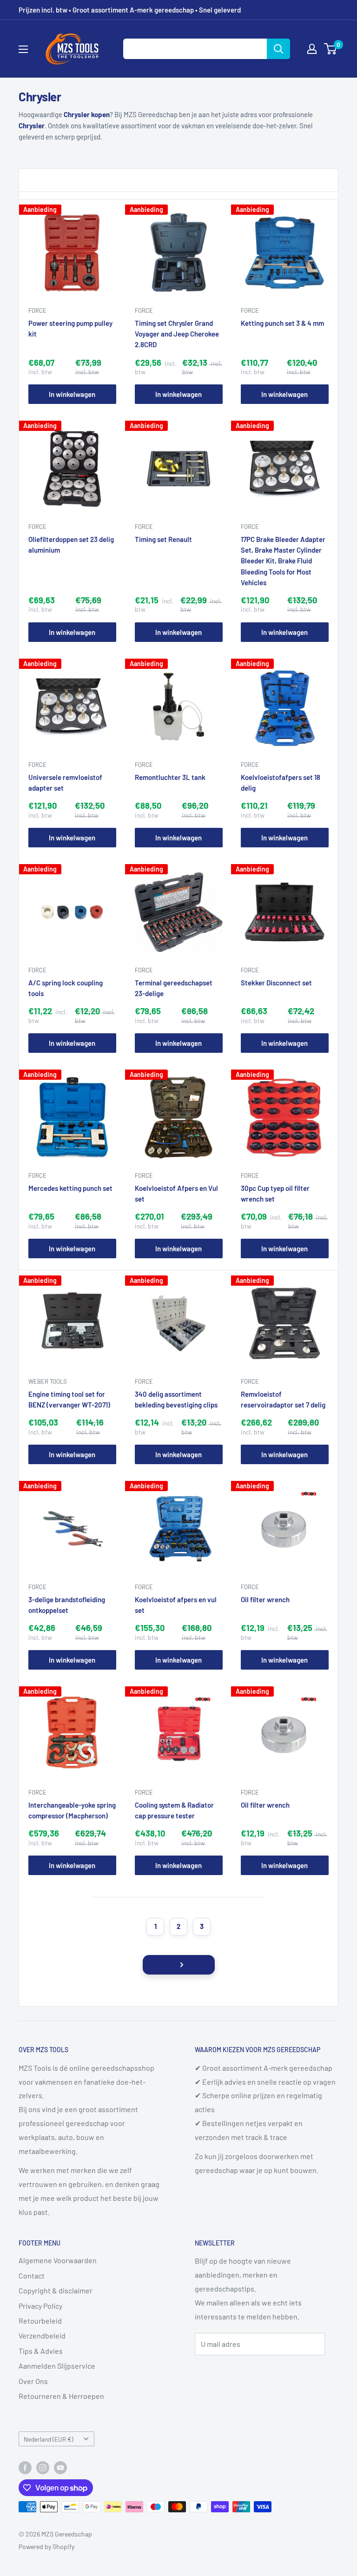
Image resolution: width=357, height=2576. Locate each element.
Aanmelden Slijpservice (57, 2366)
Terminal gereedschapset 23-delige (174, 988)
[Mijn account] (312, 49)
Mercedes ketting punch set (70, 1188)
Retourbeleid (40, 2321)
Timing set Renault (163, 539)
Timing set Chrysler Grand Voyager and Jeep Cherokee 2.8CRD (177, 334)
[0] (331, 49)
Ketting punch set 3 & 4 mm (282, 323)
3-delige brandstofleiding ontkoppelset (67, 1605)
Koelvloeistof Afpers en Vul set (176, 1193)
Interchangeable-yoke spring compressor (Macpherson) (72, 1810)
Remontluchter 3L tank (170, 777)
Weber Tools (48, 1381)
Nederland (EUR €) (49, 2439)
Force (37, 310)
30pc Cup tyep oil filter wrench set (275, 1193)
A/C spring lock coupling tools (66, 988)
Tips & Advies (41, 2351)
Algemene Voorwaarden (58, 2260)
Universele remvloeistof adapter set (65, 783)
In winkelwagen (72, 394)
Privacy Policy (40, 2306)
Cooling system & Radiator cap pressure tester (174, 1810)
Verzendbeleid (42, 2335)
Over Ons (33, 2381)
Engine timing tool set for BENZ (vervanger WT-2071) (69, 1399)
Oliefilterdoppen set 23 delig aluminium (71, 545)
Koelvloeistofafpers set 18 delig (281, 783)
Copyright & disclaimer (56, 2290)
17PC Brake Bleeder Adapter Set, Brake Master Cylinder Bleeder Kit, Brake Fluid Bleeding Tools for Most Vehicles (283, 561)
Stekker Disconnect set (276, 983)
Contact (32, 2275)
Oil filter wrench (265, 1599)
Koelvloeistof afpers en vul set (176, 1605)
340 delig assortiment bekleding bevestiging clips (176, 1399)
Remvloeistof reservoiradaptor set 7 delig (283, 1399)
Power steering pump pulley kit (70, 328)
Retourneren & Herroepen (61, 2396)
